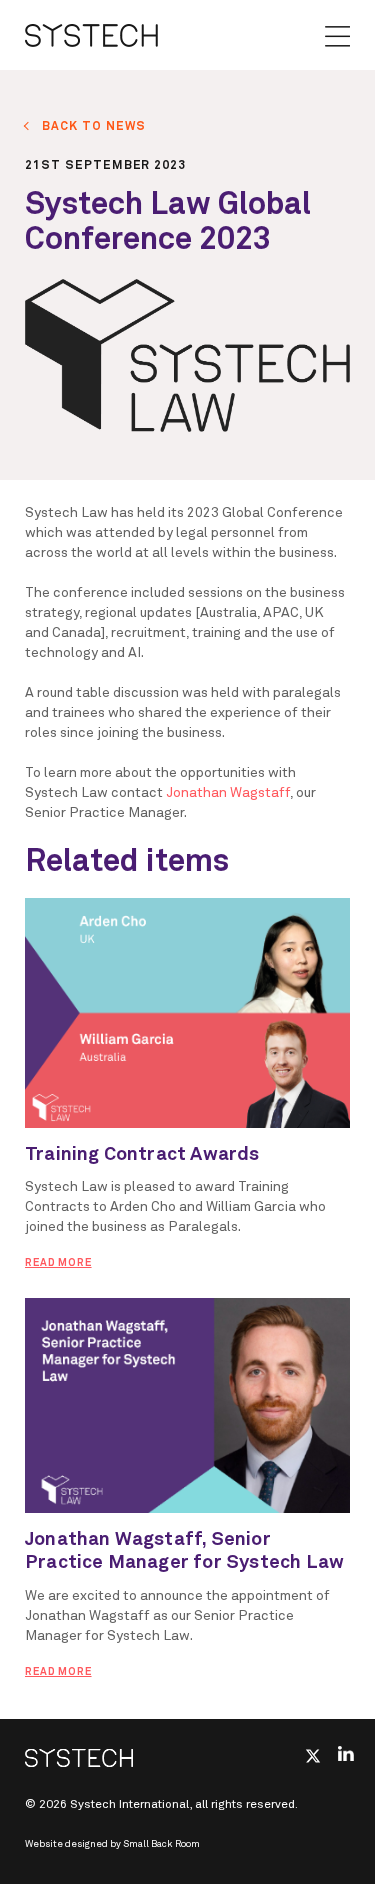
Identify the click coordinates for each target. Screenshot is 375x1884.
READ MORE (58, 1263)
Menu (337, 36)
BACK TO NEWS (94, 127)
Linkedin (346, 1753)
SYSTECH (91, 35)
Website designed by (112, 1844)
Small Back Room (161, 1844)
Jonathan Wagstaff (228, 793)
